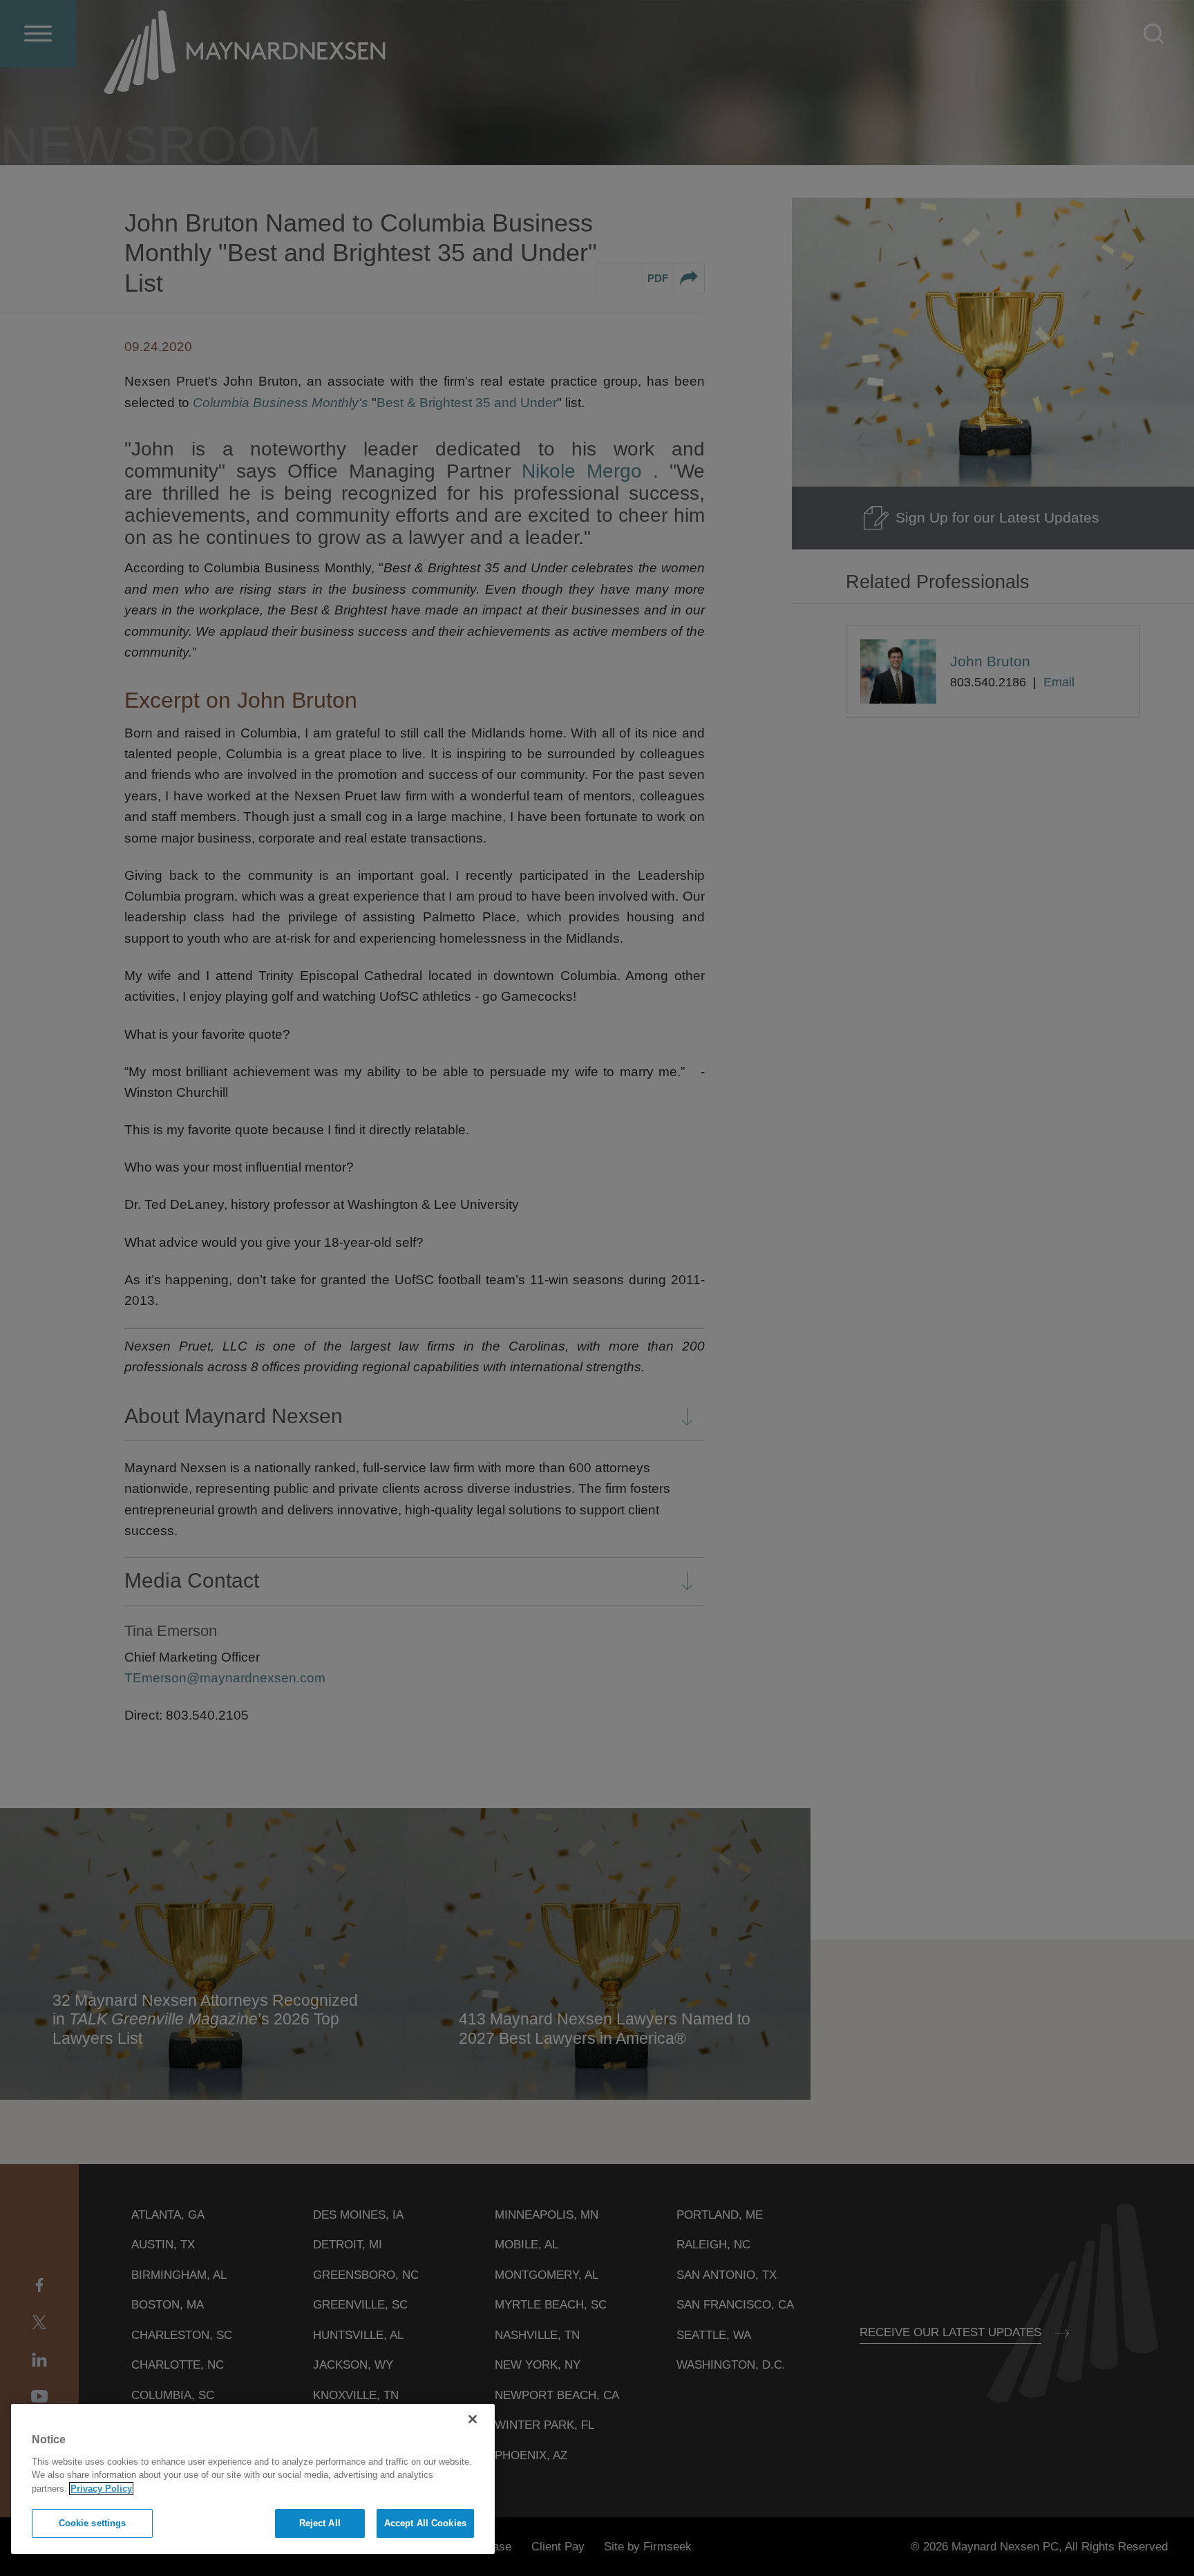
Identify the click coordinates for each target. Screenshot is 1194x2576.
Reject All (320, 2523)
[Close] (473, 2419)
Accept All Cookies (425, 2523)
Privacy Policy (101, 2489)
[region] (253, 2479)
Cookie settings (93, 2523)
